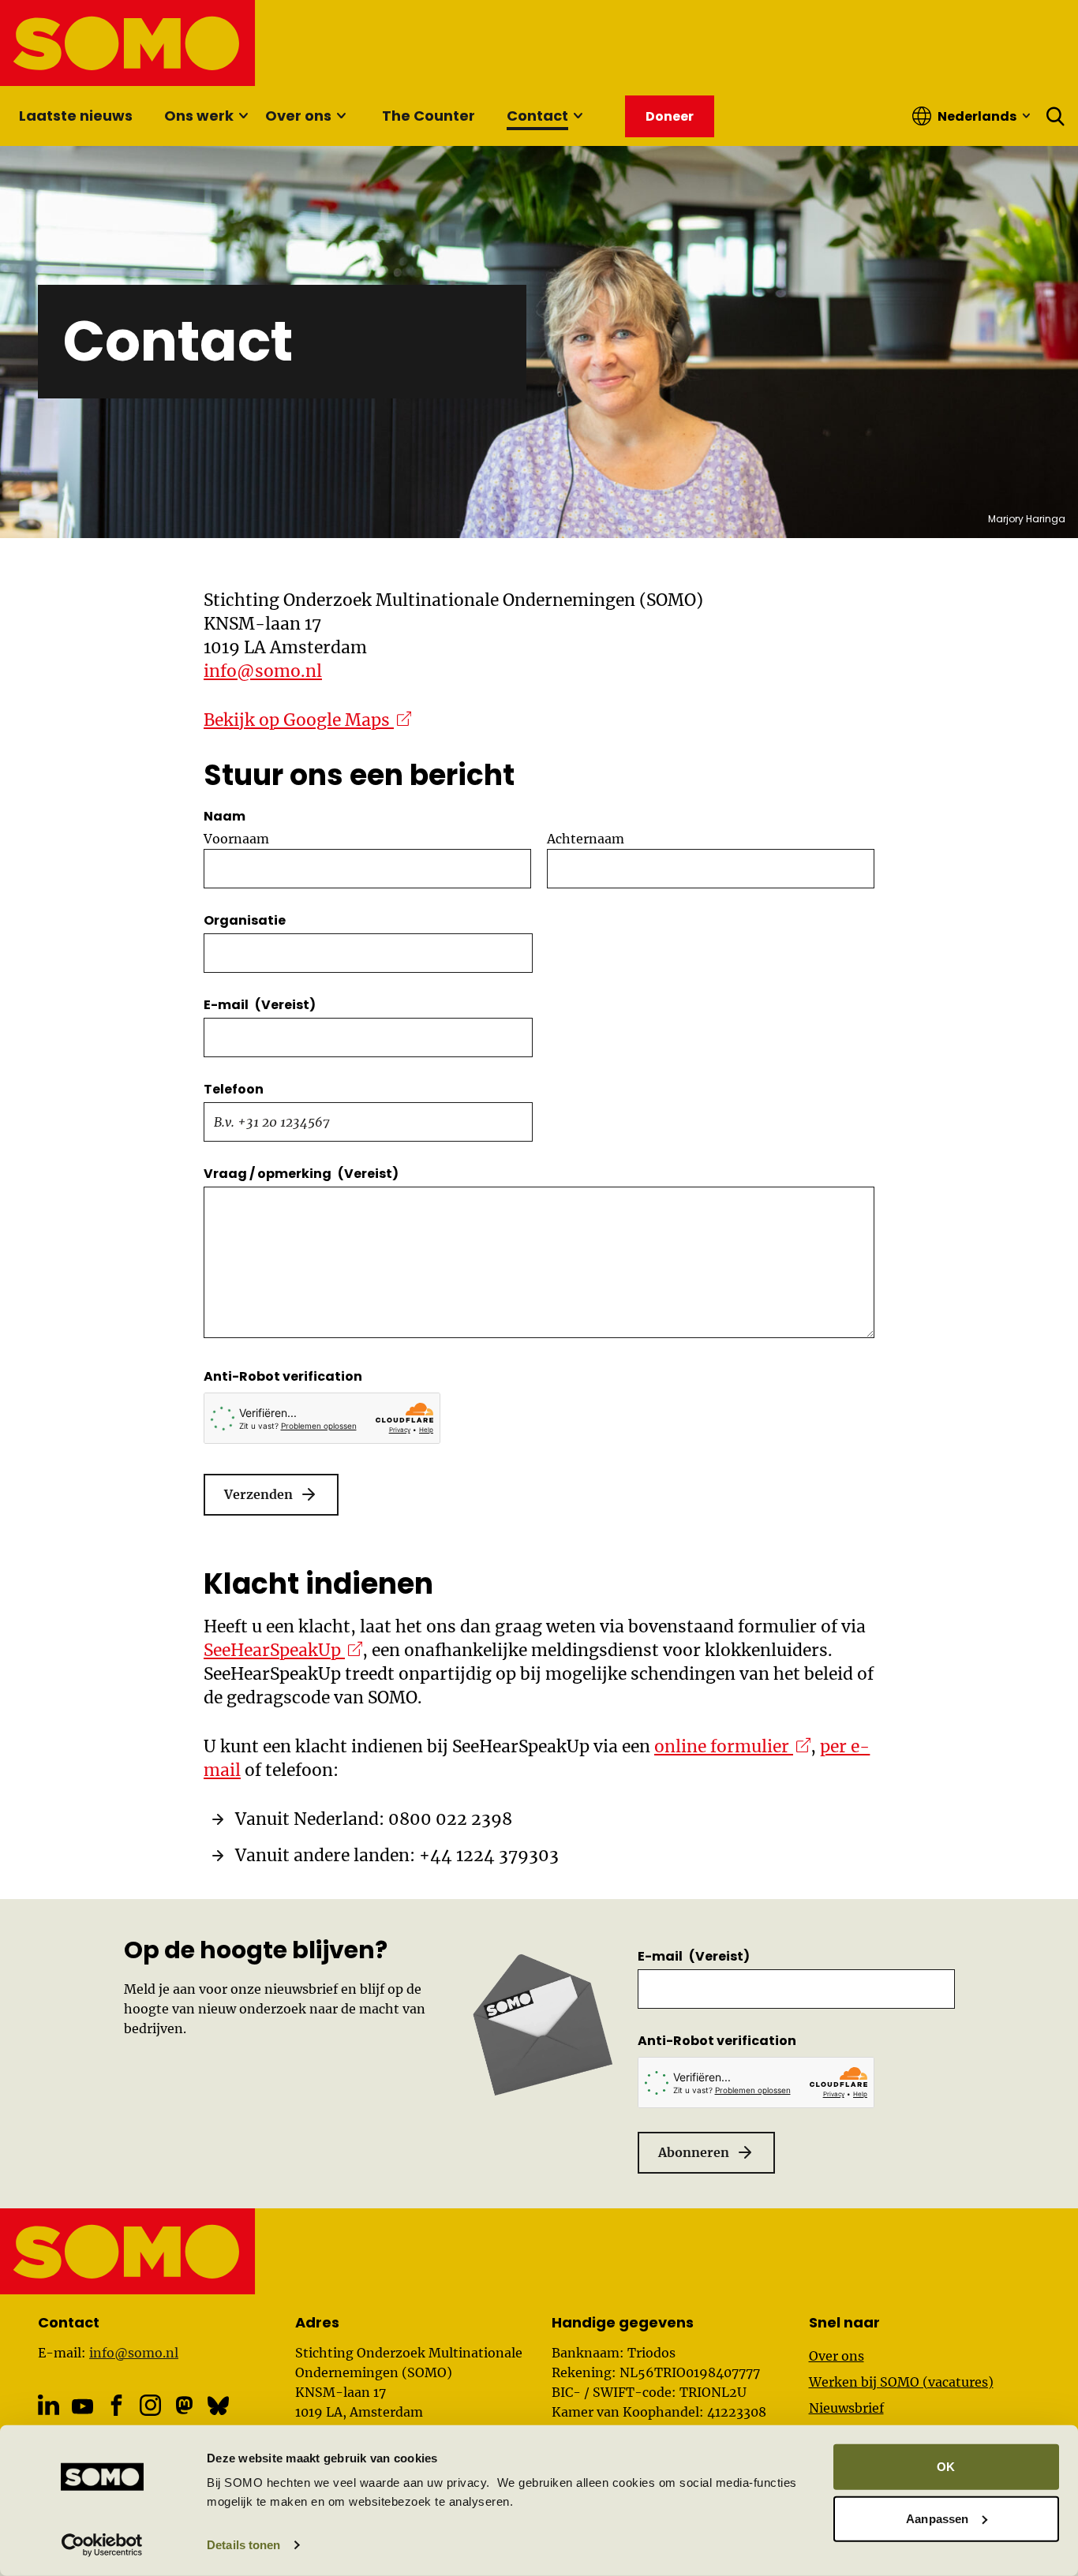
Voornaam (236, 839)
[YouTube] (82, 2406)
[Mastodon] (184, 2405)
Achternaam (586, 839)
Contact (537, 116)
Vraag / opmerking (301, 1174)
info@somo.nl (263, 671)
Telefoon (234, 1089)
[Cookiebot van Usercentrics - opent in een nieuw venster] (102, 2545)
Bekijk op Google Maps (307, 720)
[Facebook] (116, 2405)
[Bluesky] (218, 2405)
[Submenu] (243, 116)
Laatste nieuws (76, 116)
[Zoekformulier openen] (1056, 116)
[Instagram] (150, 2405)
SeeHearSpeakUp (283, 1650)
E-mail (260, 1005)
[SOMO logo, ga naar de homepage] (128, 43)
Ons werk (199, 116)
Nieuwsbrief (846, 2408)
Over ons (298, 116)
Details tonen (243, 2545)
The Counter (429, 116)
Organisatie (245, 920)
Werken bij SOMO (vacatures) (901, 2382)
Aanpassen (937, 2518)
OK (946, 2467)
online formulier (732, 1746)
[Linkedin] (49, 2405)
